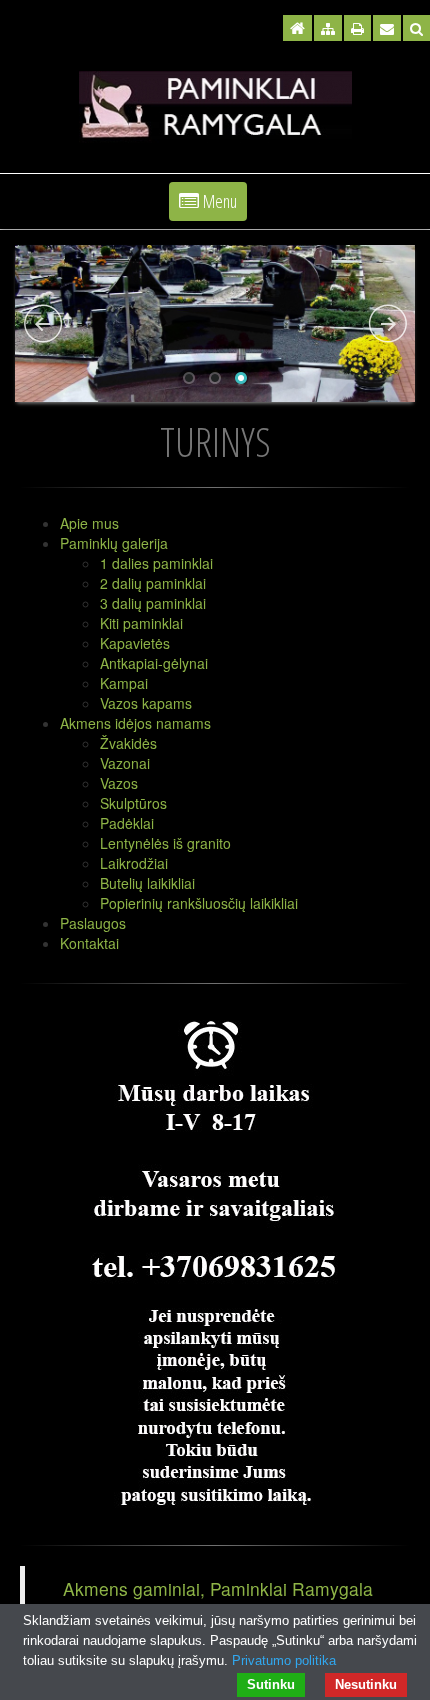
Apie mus (89, 523)
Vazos (119, 783)
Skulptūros (133, 803)
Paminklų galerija (114, 543)
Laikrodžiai (134, 863)
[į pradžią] (297, 28)
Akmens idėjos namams (135, 723)
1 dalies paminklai (156, 563)
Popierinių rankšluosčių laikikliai (199, 903)
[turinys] (328, 28)
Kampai (124, 683)
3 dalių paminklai (153, 603)
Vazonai (125, 763)
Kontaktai (89, 943)
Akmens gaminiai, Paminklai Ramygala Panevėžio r (218, 1601)
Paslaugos (93, 923)
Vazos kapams (146, 703)
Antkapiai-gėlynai (154, 663)
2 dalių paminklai (153, 583)
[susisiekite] (387, 28)
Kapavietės (135, 643)
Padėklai (127, 823)
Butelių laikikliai (147, 883)
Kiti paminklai (141, 623)
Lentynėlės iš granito (165, 843)
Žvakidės (128, 743)
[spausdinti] (357, 28)
